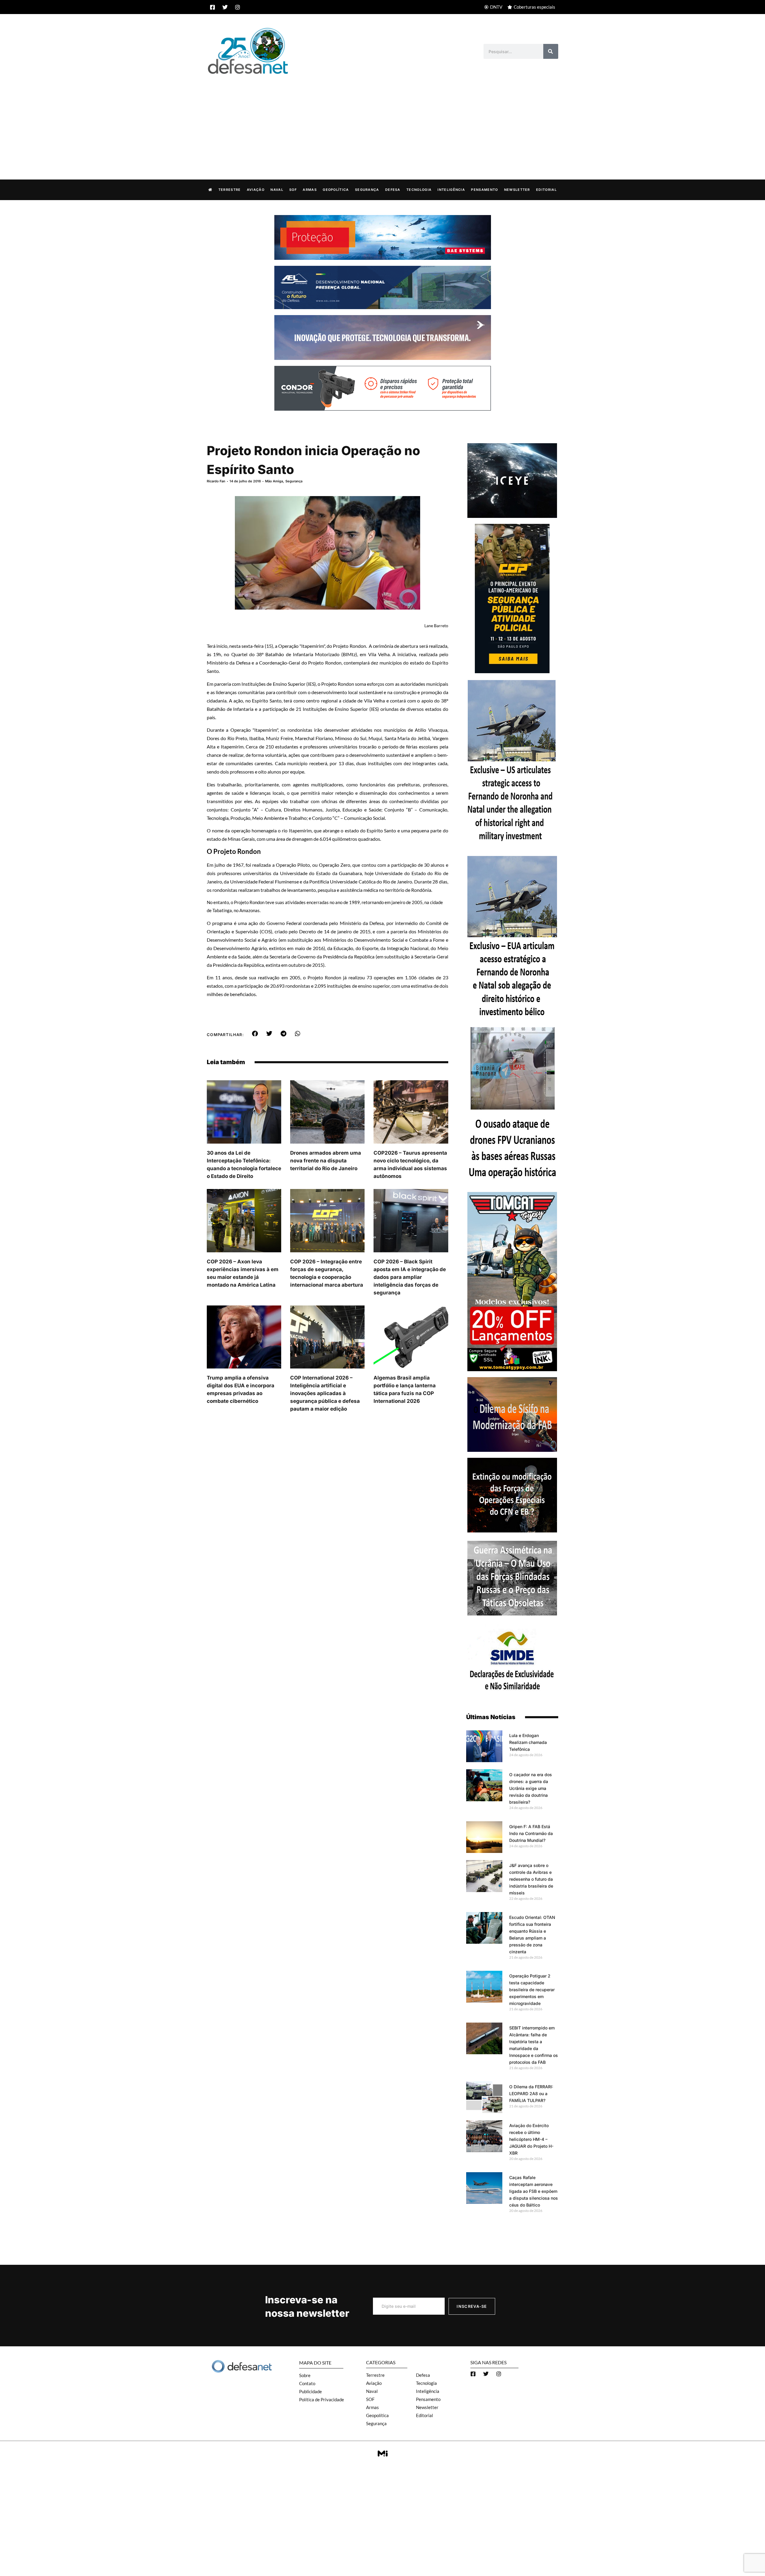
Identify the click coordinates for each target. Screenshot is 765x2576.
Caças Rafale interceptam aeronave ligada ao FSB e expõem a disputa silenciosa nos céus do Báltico (534, 2191)
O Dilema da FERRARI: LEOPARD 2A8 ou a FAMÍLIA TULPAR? (531, 2094)
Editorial (546, 190)
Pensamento (484, 190)
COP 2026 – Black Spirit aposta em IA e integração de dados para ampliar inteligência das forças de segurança (410, 1277)
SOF (293, 190)
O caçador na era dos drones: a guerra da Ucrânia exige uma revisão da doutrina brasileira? (531, 1788)
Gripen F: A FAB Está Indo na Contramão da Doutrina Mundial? (531, 1833)
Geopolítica (336, 190)
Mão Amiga (274, 481)
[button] (255, 1034)
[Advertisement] (382, 121)
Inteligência (451, 190)
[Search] (551, 51)
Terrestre (230, 190)
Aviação (256, 190)
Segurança (367, 190)
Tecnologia (419, 190)
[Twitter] (225, 7)
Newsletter (517, 190)
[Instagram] (238, 7)
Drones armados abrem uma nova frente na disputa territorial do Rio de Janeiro (326, 1161)
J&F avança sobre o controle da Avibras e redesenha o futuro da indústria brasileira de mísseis (531, 1879)
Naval (277, 190)
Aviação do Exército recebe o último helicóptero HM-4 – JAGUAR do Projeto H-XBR (531, 2139)
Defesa (393, 190)
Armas (310, 190)
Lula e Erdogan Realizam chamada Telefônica (528, 1742)
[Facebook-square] (212, 7)
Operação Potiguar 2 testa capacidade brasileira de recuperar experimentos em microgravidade (532, 1990)
